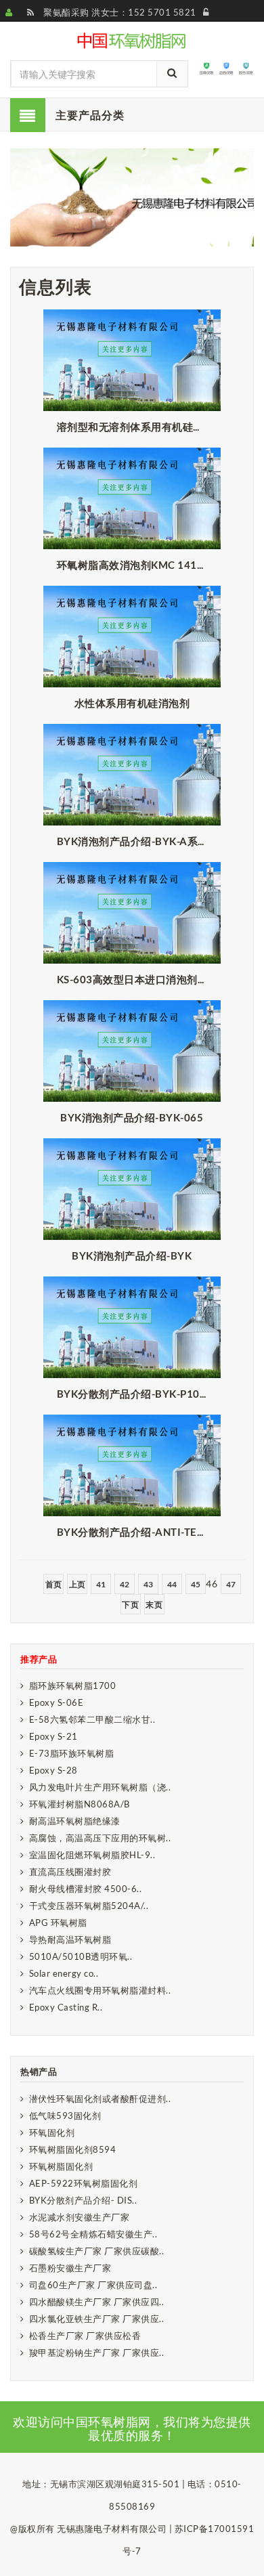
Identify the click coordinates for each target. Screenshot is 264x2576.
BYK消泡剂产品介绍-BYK (132, 1255)
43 (149, 1584)
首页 (54, 1584)
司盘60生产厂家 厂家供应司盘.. (93, 2285)
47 (231, 1584)
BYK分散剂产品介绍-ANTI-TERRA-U (135, 1532)
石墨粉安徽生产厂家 (70, 2268)
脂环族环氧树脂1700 (73, 1686)
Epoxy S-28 (53, 1770)
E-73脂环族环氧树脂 (72, 1753)
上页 (78, 1584)
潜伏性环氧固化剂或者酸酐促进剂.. (100, 2099)
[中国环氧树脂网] (132, 39)
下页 (130, 1605)
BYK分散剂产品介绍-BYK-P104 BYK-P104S (135, 1394)
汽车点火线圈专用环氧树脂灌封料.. (100, 1990)
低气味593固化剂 (65, 2116)
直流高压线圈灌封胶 (70, 1872)
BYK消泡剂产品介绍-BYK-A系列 (133, 841)
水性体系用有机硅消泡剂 (132, 703)
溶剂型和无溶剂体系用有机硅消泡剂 (135, 427)
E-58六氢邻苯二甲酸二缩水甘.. (92, 1719)
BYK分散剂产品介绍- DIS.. (83, 2200)
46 (212, 1584)
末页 (154, 1605)
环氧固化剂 (52, 2132)
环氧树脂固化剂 (61, 2166)
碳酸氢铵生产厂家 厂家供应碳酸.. (97, 2251)
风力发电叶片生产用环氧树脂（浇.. (100, 1787)
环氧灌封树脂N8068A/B (80, 1804)
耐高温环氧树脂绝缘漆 (75, 1821)
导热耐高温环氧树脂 (70, 1939)
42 (125, 1584)
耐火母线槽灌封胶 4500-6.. (86, 1889)
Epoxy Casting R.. (66, 2007)
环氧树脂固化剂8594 (73, 2149)
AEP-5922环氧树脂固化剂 (84, 2183)
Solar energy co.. (64, 1973)
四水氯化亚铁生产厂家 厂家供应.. (97, 2319)
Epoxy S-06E (57, 1702)
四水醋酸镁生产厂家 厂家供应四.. (97, 2302)
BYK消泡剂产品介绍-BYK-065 (132, 1117)
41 (101, 1584)
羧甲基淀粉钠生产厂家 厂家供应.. (97, 2353)
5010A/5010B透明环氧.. (81, 1956)
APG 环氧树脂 (58, 1923)
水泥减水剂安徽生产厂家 (80, 2217)
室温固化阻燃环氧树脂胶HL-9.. (92, 1855)
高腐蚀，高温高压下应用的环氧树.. (100, 1838)
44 (172, 1584)
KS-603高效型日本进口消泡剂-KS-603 (135, 979)
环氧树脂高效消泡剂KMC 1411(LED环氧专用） (135, 565)
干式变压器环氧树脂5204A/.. (89, 1906)
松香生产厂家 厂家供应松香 (85, 2336)
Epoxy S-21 (53, 1736)
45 (196, 1584)
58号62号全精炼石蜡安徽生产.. (93, 2234)
